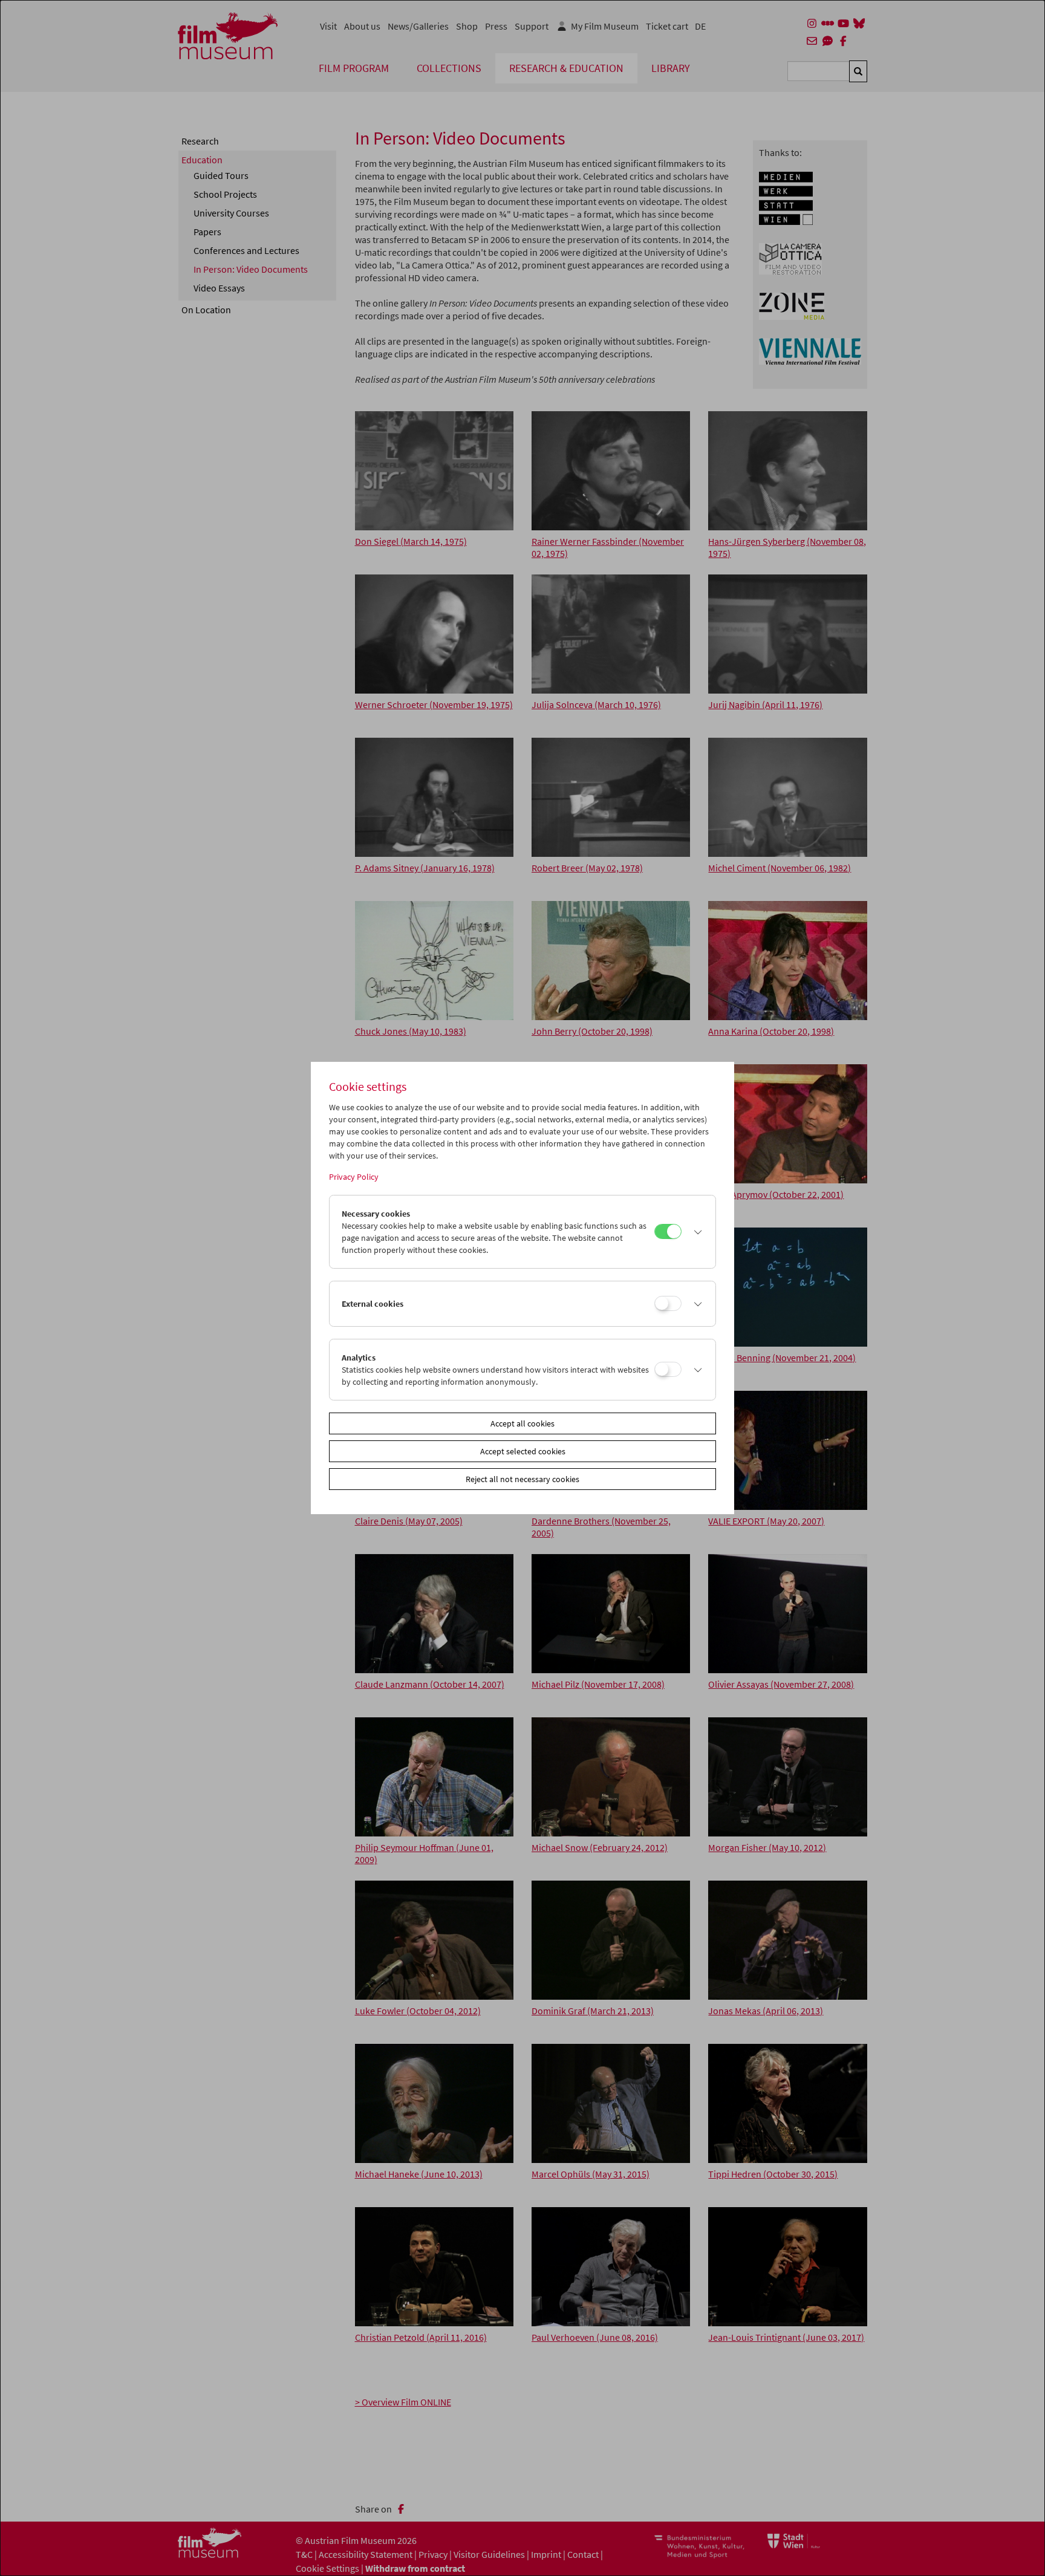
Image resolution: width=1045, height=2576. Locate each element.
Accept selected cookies (523, 1451)
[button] (695, 1232)
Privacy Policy (354, 1177)
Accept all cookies (522, 1423)
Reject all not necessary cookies (522, 1479)
